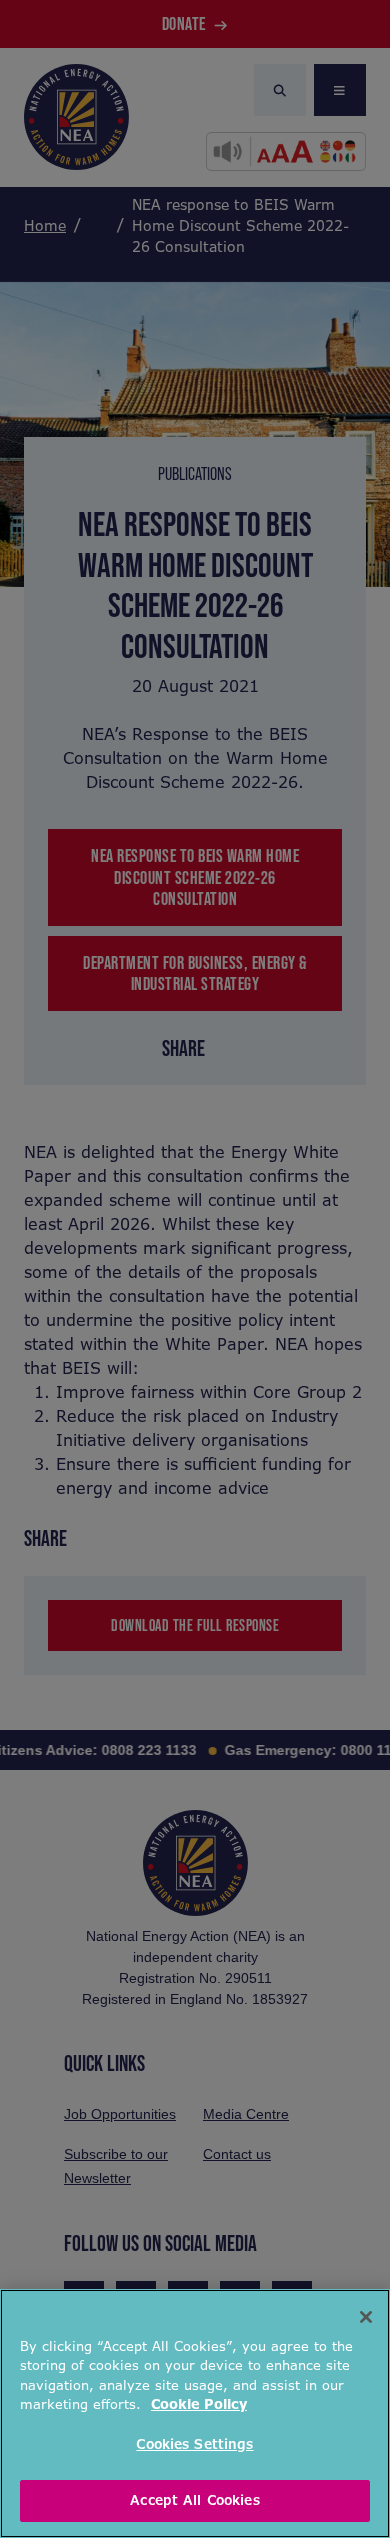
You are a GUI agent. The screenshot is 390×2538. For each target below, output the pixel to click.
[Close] (366, 2317)
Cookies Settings (194, 2444)
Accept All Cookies (194, 2500)
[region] (195, 2413)
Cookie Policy (199, 2404)
